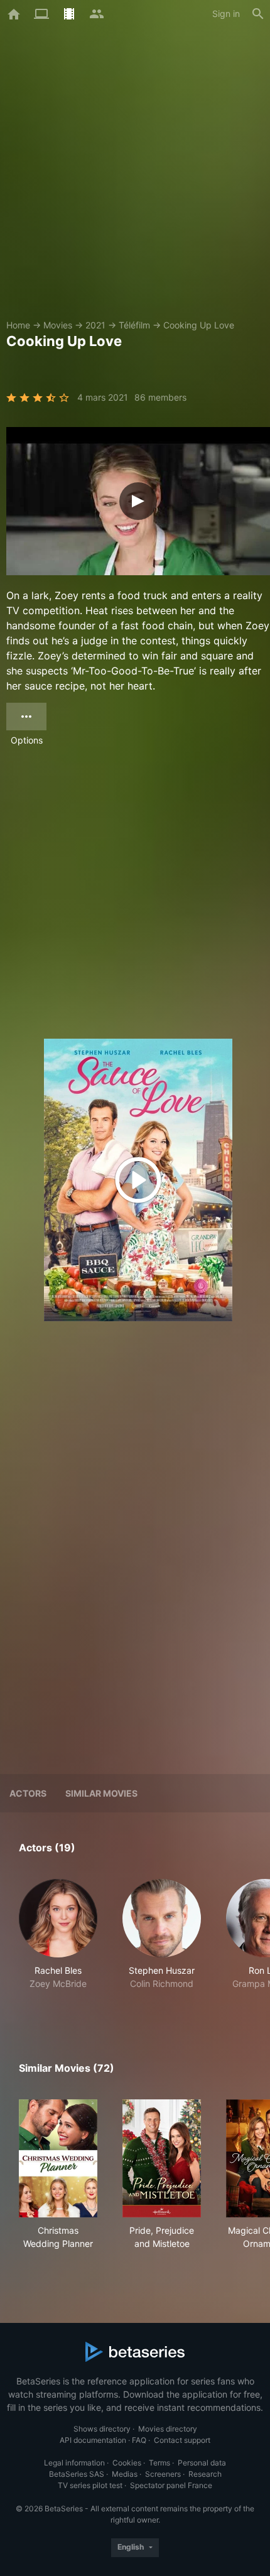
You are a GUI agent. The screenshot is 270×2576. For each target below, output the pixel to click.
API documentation (93, 2440)
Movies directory (168, 2429)
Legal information (74, 2463)
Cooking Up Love (199, 325)
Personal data (202, 2463)
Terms (159, 2463)
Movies (58, 325)
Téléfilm (134, 325)
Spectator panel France (171, 2485)
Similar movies (101, 1793)
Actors (28, 1793)
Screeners (163, 2474)
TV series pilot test (90, 2485)
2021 (95, 325)
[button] (58, 1941)
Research (205, 2474)
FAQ (139, 2440)
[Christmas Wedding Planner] (58, 2158)
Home (18, 325)
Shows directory (102, 2429)
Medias (125, 2474)
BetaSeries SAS (77, 2474)
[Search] (258, 14)
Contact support (182, 2440)
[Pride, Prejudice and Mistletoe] (162, 2158)
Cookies (127, 2463)
